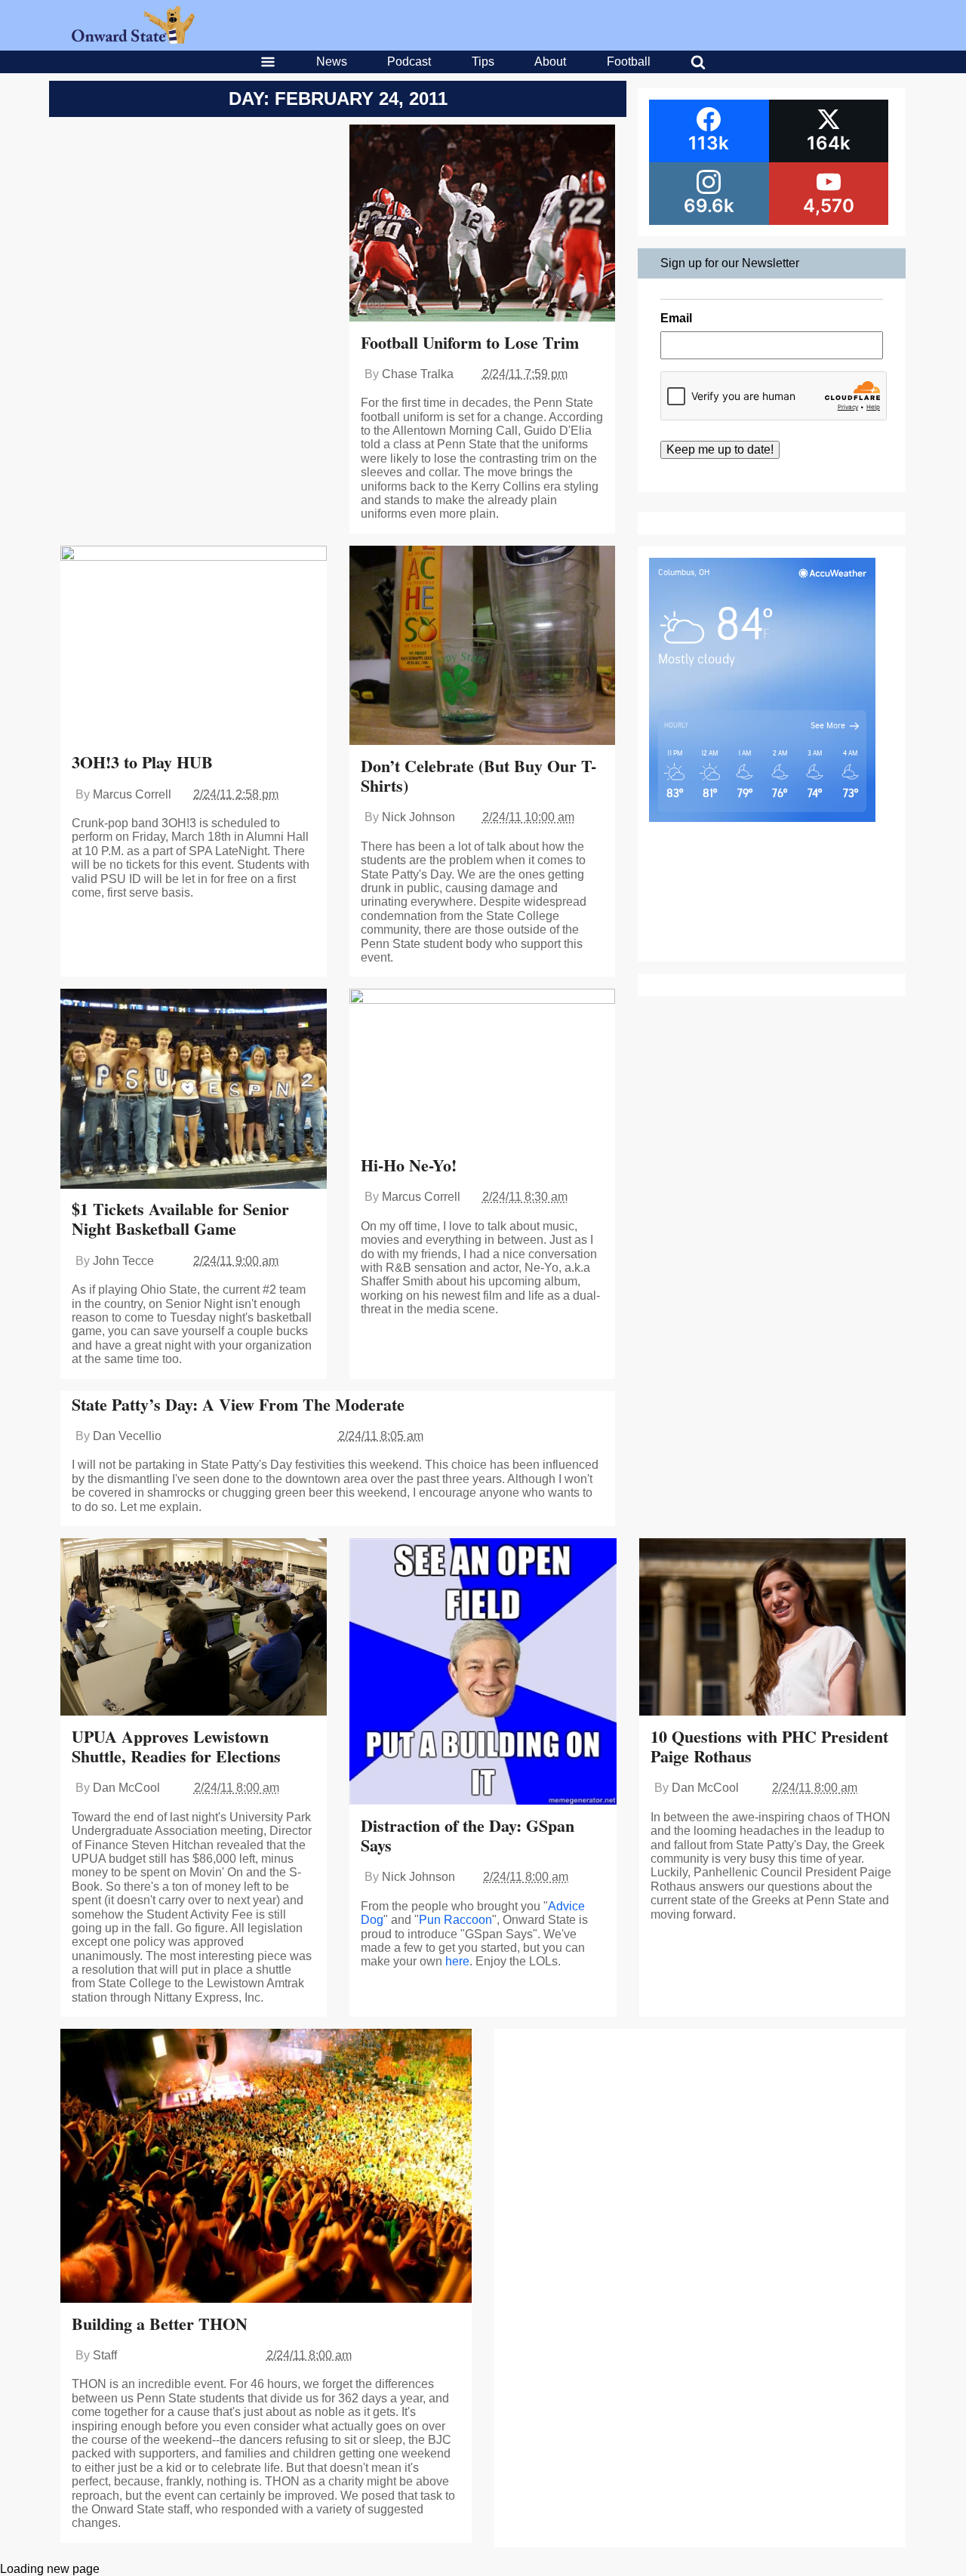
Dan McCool (126, 1788)
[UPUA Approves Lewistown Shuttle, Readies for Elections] (194, 1629)
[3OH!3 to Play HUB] (194, 645)
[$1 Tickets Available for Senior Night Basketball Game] (194, 1090)
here (457, 1961)
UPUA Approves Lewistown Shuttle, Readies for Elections (176, 1746)
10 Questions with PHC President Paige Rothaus (769, 1746)
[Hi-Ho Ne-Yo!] (483, 1068)
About (550, 62)
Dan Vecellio (127, 1436)
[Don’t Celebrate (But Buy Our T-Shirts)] (483, 647)
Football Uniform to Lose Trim (470, 342)
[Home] (133, 40)
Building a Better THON (160, 2324)
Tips (483, 62)
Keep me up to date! (720, 449)
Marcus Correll (132, 794)
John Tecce (123, 1261)
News (332, 62)
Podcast (409, 62)
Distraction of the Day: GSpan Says (468, 1835)
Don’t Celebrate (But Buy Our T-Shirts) (478, 776)
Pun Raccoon (455, 1920)
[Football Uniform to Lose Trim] (483, 225)
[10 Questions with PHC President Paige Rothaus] (772, 1629)
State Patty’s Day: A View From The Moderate (238, 1404)
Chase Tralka (418, 374)
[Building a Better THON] (266, 2167)
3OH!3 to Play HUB (142, 762)
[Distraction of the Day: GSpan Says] (483, 1673)
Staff (105, 2355)
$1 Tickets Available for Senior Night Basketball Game (180, 1219)
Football (629, 62)
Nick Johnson (418, 817)
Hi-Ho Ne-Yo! (409, 1165)
